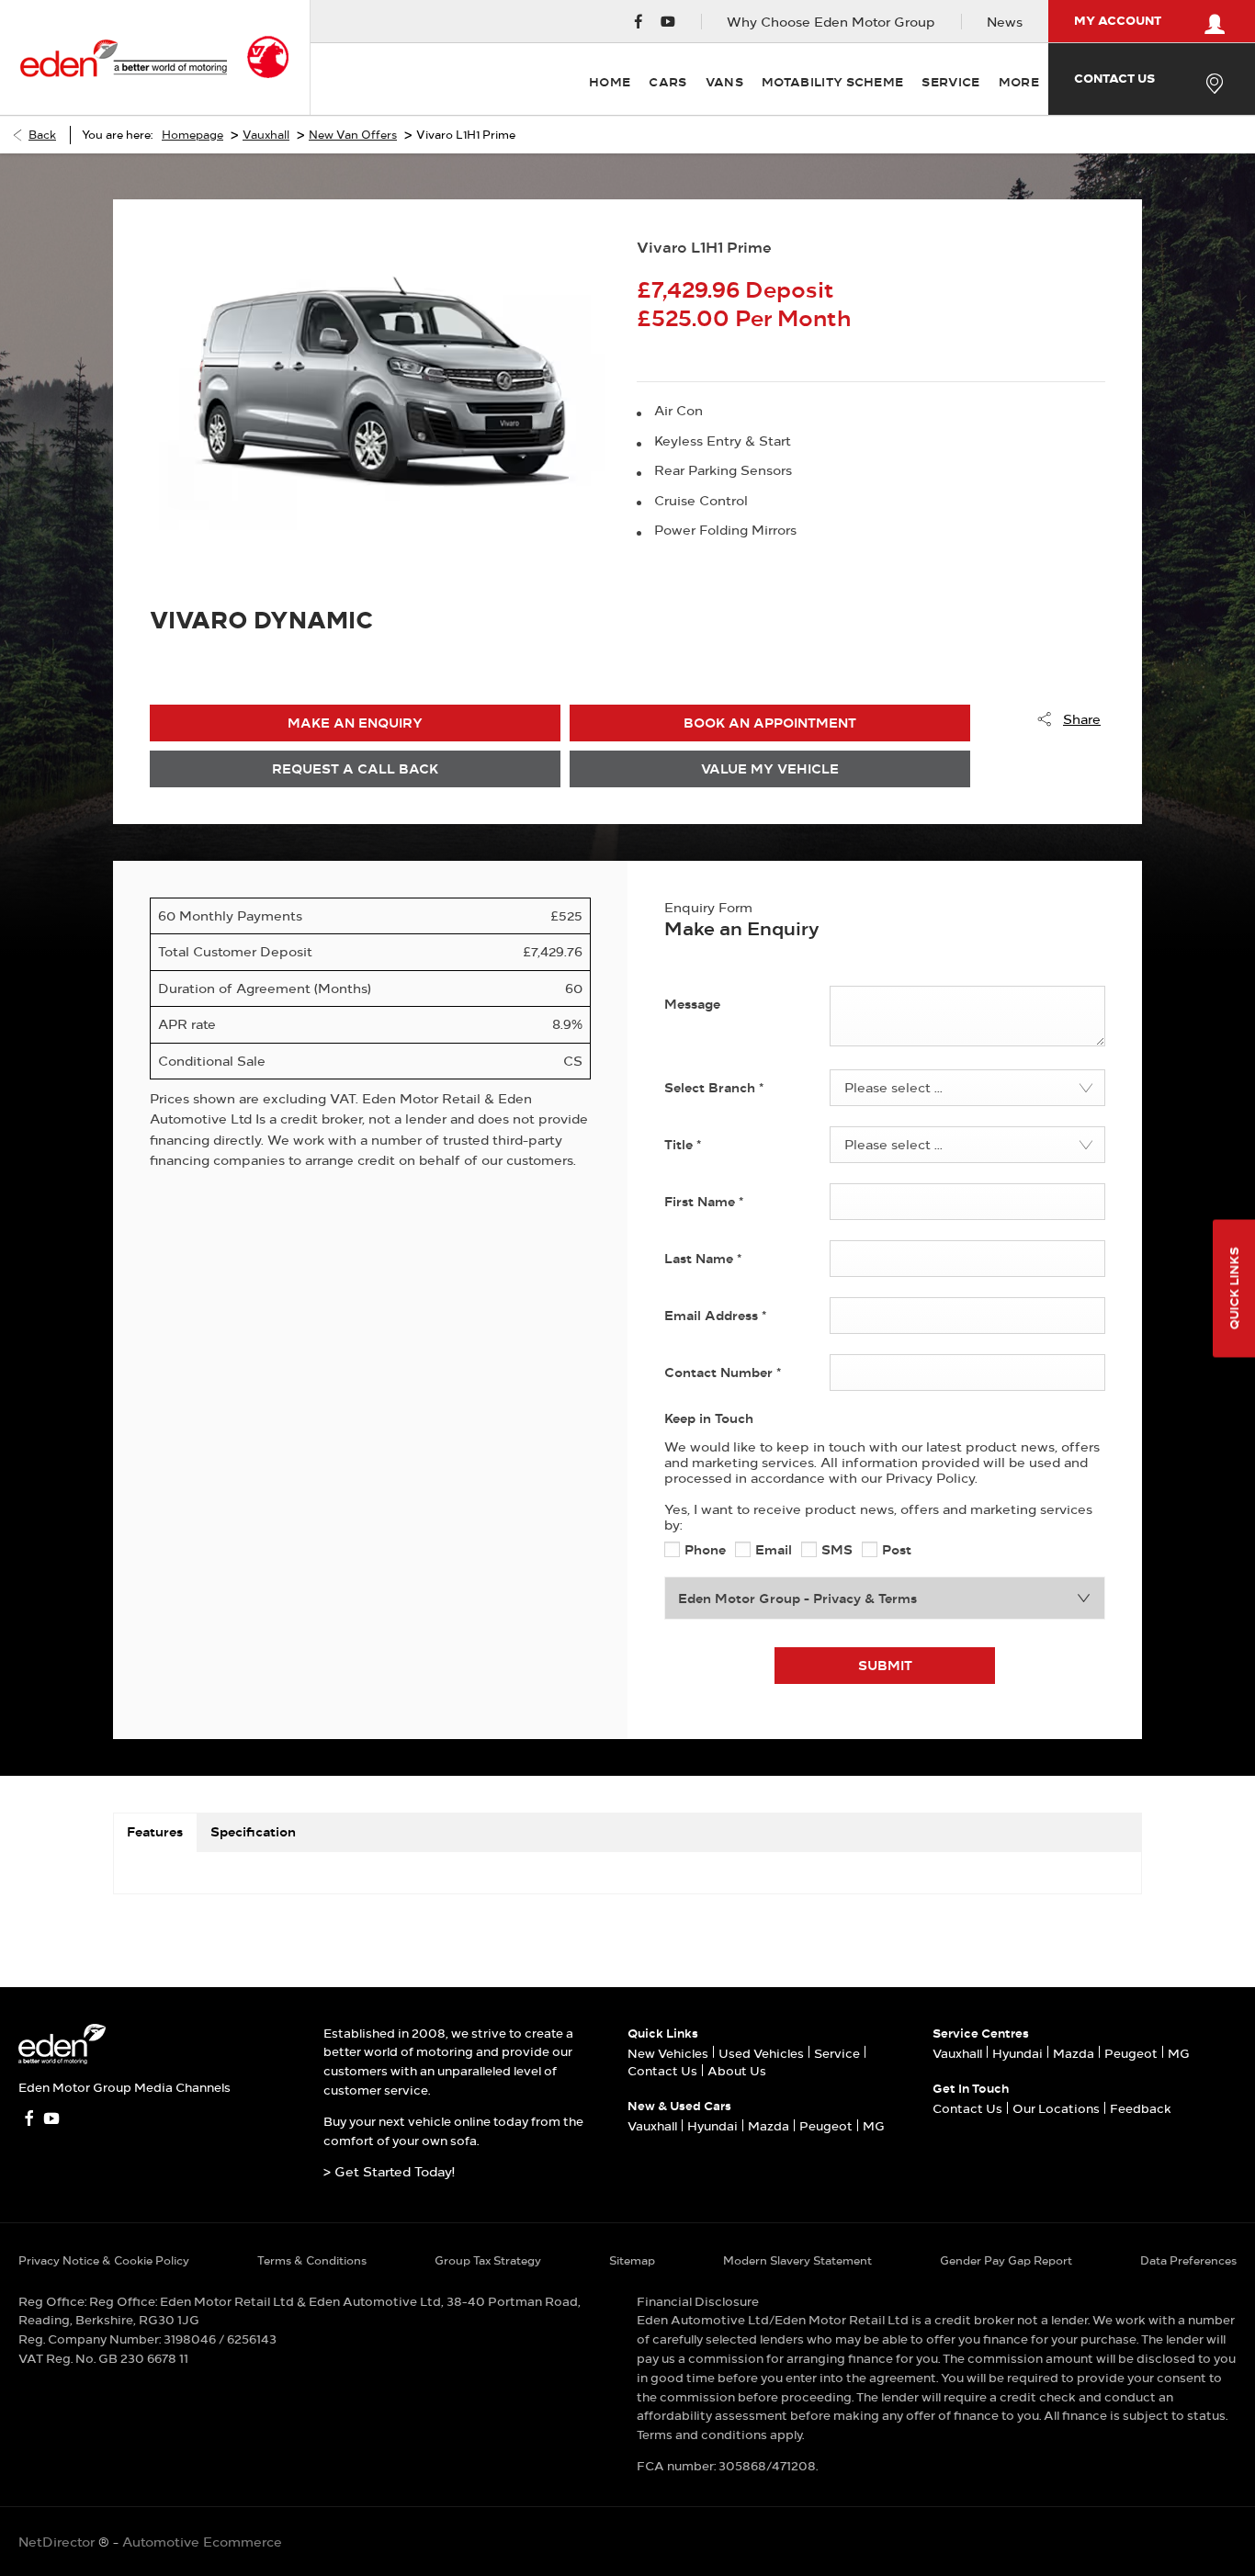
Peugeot (826, 2126)
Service (837, 2053)
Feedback (1141, 2108)
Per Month (793, 318)
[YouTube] (668, 21)
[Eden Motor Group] (123, 57)
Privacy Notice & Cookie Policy (104, 2260)
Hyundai (712, 2126)
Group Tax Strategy (488, 2260)
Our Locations (1056, 2108)
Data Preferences (1188, 2260)
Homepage (192, 135)
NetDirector (58, 2542)
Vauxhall (266, 135)
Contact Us (662, 2071)
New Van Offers (353, 135)
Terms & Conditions (312, 2260)
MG (874, 2126)
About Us (737, 2071)
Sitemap (632, 2260)
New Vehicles (668, 2053)
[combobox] (967, 1088)
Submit (885, 1665)
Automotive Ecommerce (202, 2542)
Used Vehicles (761, 2053)
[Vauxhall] (268, 57)
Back (42, 135)
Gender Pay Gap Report (1006, 2260)
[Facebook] (639, 21)
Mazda (769, 2126)
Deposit (790, 290)
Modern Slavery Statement (797, 2260)
